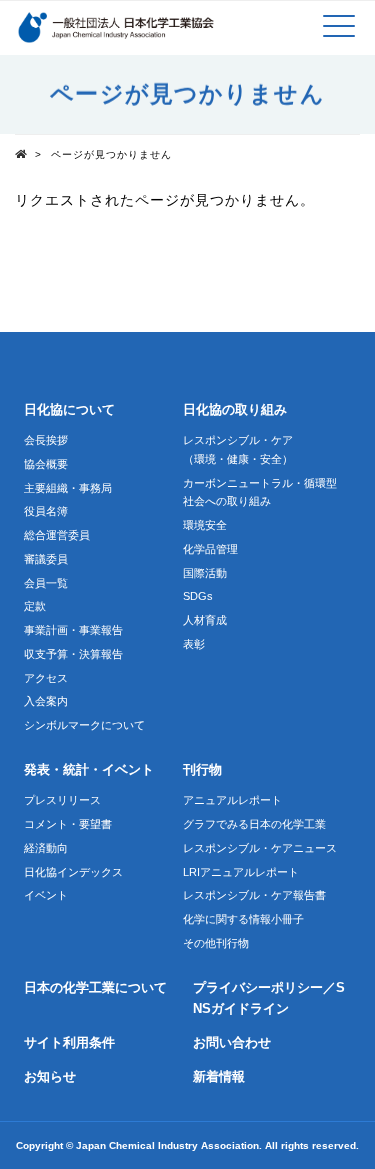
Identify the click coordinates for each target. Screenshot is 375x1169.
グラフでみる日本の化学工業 (254, 824)
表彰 (194, 644)
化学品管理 (210, 549)
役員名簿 (46, 511)
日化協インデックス (73, 872)
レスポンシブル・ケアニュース (260, 848)
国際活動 (205, 573)
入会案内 (46, 701)
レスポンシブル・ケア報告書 (254, 895)
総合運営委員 (57, 535)
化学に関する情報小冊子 (243, 919)
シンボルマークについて (84, 725)
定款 (35, 606)
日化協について (69, 410)
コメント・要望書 (68, 824)
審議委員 (46, 559)
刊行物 (202, 770)
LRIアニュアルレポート (241, 872)
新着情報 (219, 1077)
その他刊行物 (216, 943)
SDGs (198, 596)
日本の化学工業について (95, 988)
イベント (46, 895)
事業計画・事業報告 (73, 630)
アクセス (46, 678)
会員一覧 (46, 583)
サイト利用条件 (69, 1043)
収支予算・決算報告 (73, 654)
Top (25, 153)
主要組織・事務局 (68, 488)
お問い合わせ (232, 1043)
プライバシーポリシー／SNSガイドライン (269, 998)
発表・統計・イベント (89, 770)
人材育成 (205, 620)
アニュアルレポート (232, 800)
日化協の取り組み (235, 410)
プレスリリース (62, 800)
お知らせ (50, 1077)
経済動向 (46, 848)
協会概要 (46, 464)
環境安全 (205, 525)
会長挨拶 (46, 440)
